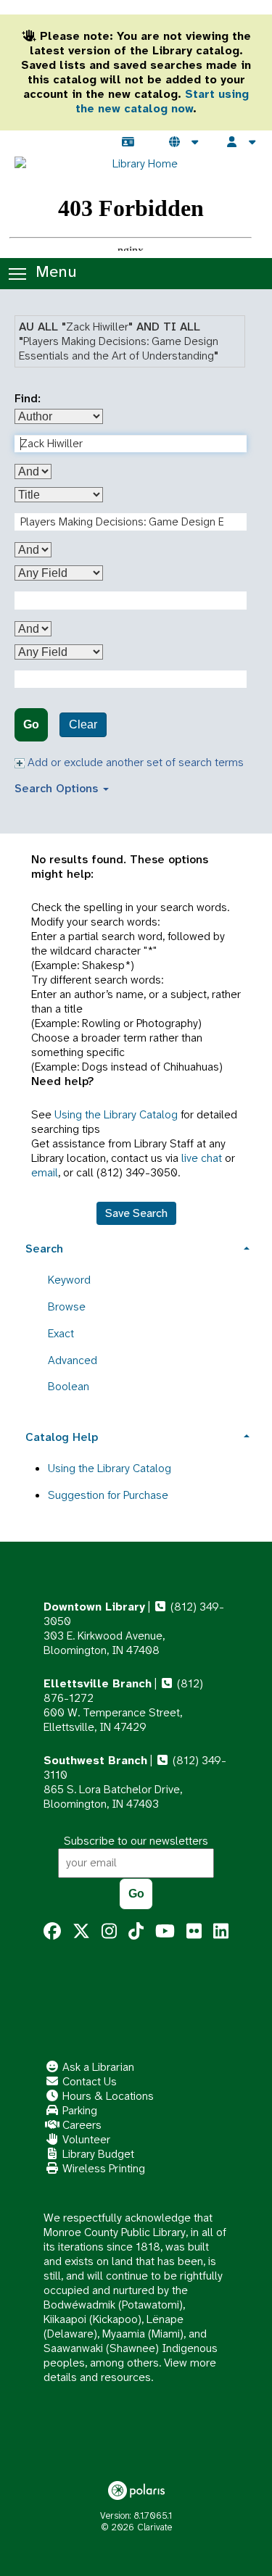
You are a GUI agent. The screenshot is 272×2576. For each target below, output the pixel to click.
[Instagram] (109, 1932)
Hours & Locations (107, 2096)
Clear (83, 724)
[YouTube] (165, 1932)
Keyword (69, 1280)
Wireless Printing (102, 2168)
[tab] (136, 1247)
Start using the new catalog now (162, 101)
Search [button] (44, 1248)
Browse (67, 1306)
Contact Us (88, 2081)
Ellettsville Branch (98, 1683)
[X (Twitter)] (81, 1932)
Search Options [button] (58, 788)
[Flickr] (194, 1932)
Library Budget (97, 2154)
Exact (61, 1333)
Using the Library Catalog (116, 1114)
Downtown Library (94, 1607)
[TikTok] (136, 1932)
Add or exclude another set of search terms (134, 762)
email (45, 1172)
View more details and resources (130, 2370)
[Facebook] (52, 1932)
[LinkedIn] (221, 1932)
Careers (81, 2125)
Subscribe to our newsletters (136, 1841)
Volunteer (85, 2139)
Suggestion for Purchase (108, 1495)
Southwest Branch (95, 1760)
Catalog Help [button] (62, 1437)
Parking (78, 2110)
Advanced (73, 1360)
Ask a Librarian (97, 2067)
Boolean (69, 1386)
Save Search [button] (136, 1213)
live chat (202, 1158)
